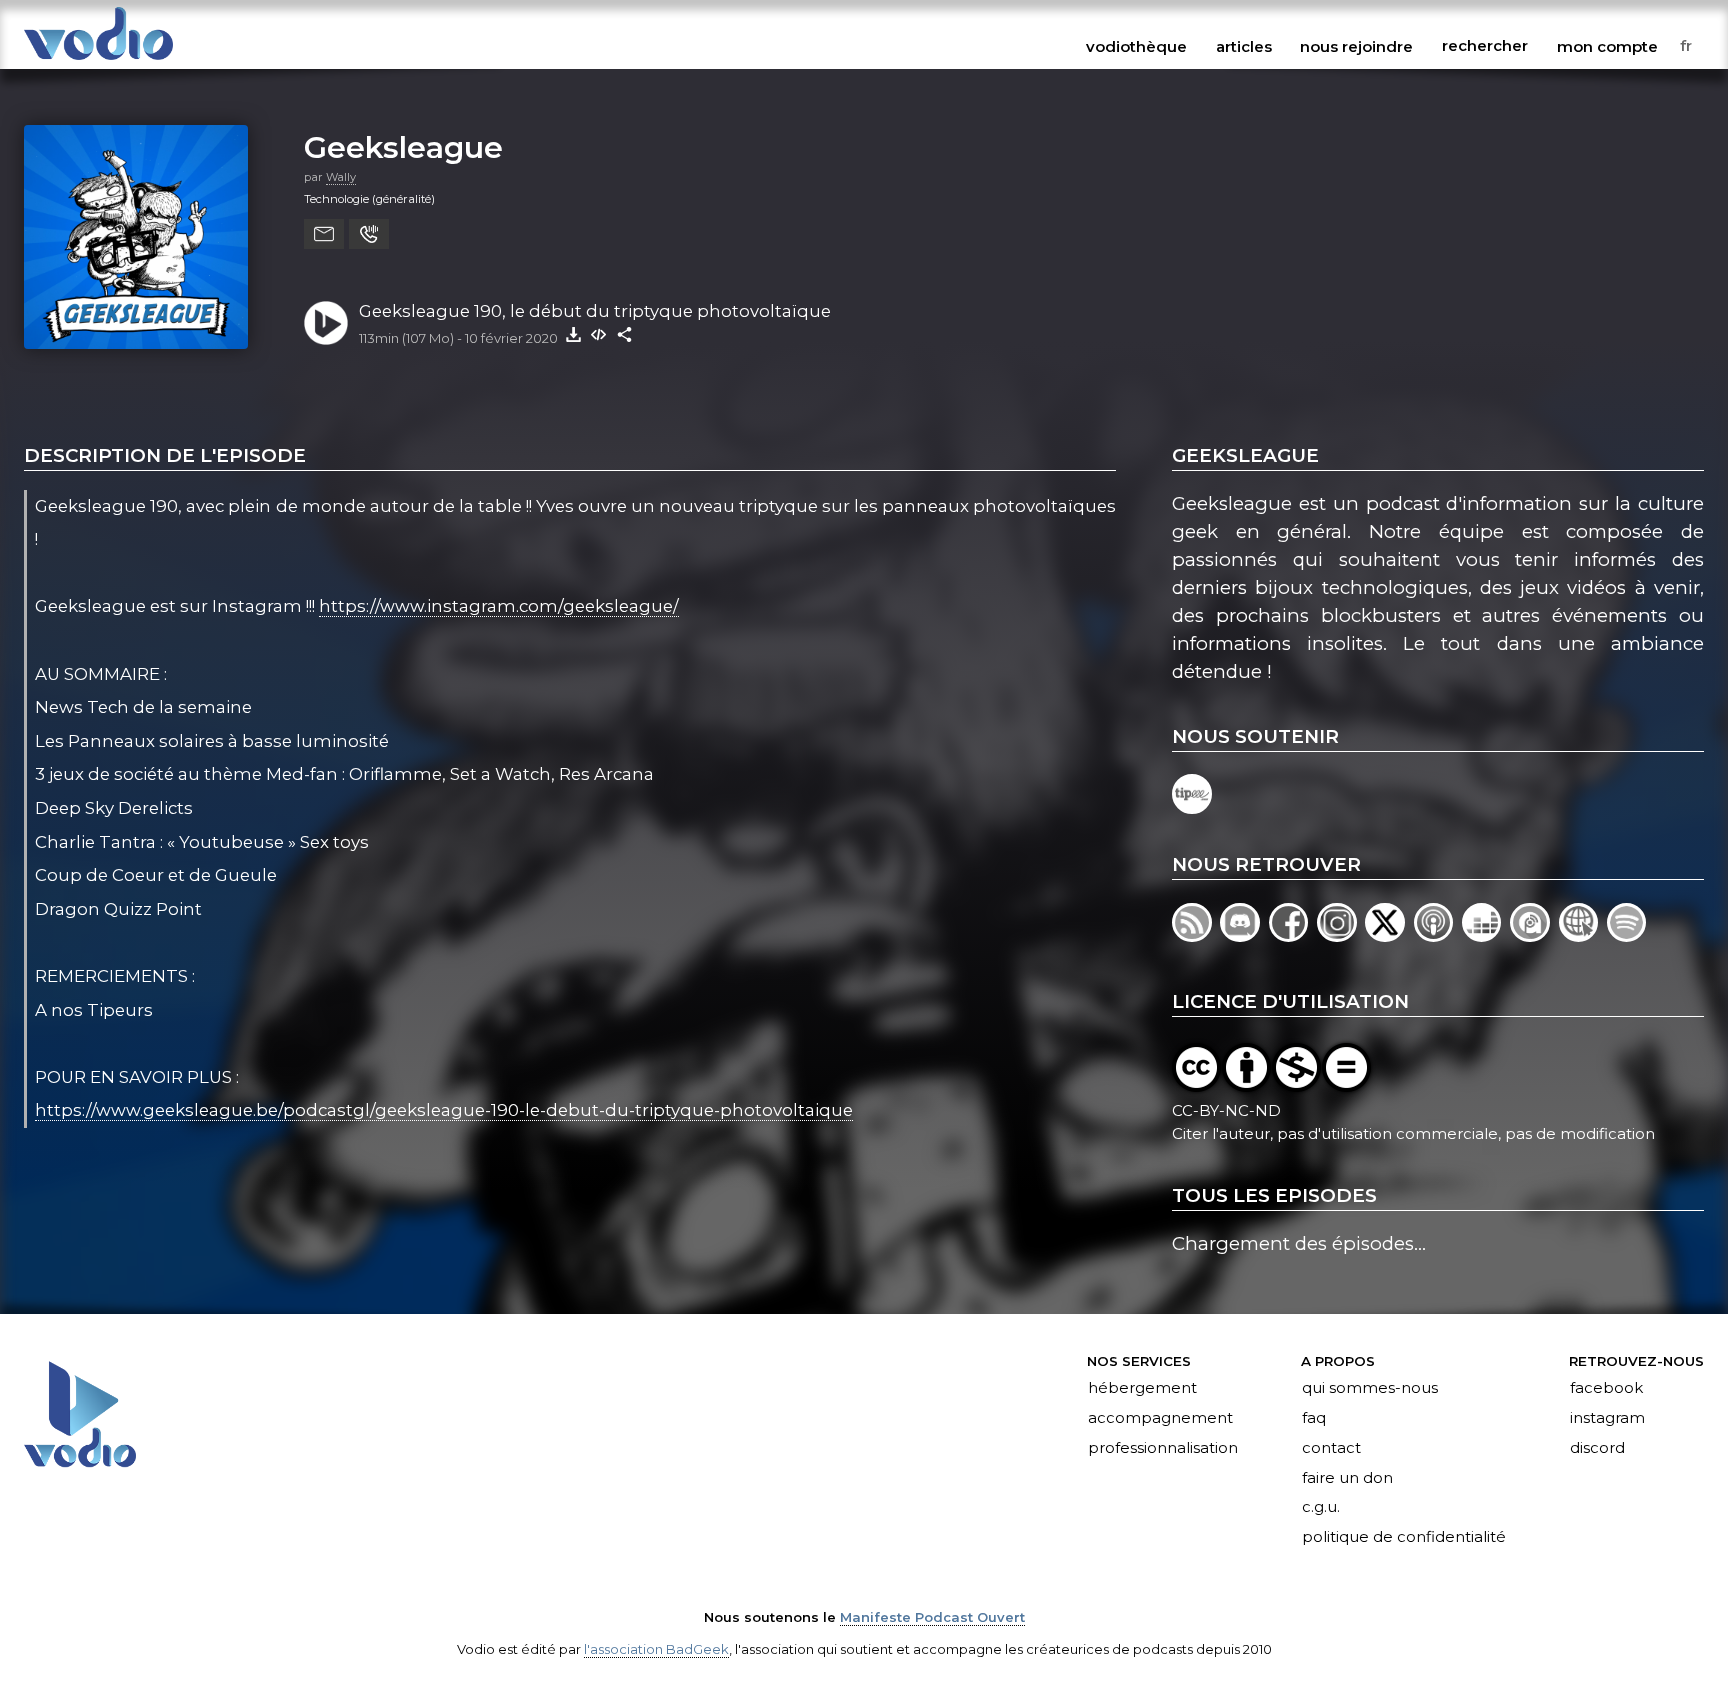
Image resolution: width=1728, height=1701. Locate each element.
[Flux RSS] (1196, 935)
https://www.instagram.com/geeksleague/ (499, 606)
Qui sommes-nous (1370, 1388)
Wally (341, 177)
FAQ (1314, 1418)
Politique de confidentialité (1404, 1538)
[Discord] (1244, 935)
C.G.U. (1321, 1508)
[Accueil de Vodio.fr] (98, 61)
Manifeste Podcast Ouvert (932, 1617)
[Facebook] (1293, 935)
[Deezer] (1486, 935)
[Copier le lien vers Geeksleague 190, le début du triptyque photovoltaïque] (625, 334)
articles (1244, 46)
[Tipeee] (1193, 807)
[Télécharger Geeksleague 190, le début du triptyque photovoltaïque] (573, 334)
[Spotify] (1628, 935)
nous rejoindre (1356, 46)
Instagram (1607, 1418)
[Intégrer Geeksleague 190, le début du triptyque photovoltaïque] (599, 334)
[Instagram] (1341, 935)
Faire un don (1347, 1478)
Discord (1597, 1448)
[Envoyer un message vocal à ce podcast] (369, 234)
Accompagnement (1160, 1418)
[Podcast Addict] (1534, 935)
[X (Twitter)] (1389, 935)
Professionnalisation (1163, 1448)
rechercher (1485, 46)
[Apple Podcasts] (1438, 935)
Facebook (1606, 1388)
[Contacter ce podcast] (324, 234)
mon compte (1607, 46)
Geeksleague (403, 147)
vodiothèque (1136, 46)
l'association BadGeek (656, 1649)
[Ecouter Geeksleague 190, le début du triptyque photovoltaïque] (326, 323)
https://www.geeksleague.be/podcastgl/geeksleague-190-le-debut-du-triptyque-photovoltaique (444, 1110)
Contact (1331, 1448)
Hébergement (1142, 1388)
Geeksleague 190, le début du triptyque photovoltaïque (595, 311)
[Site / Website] (1583, 935)
